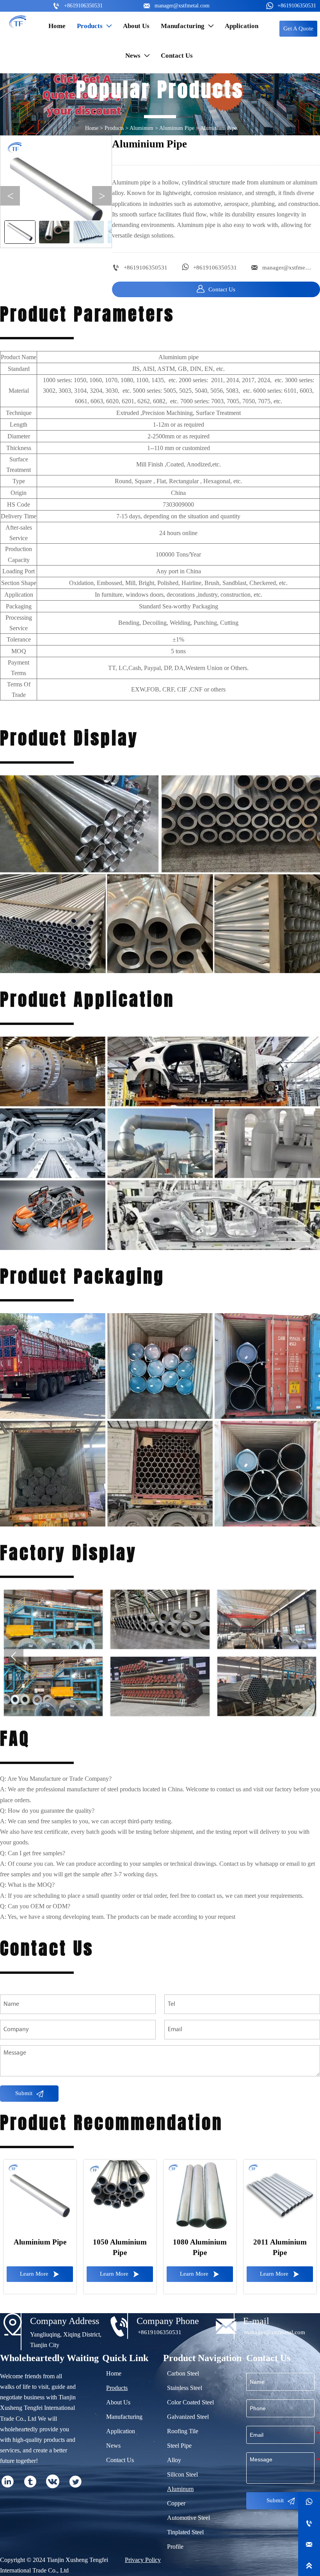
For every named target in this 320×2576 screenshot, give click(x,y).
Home (92, 128)
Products (114, 128)
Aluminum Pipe (177, 128)
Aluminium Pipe (219, 128)
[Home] (18, 21)
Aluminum (141, 128)
